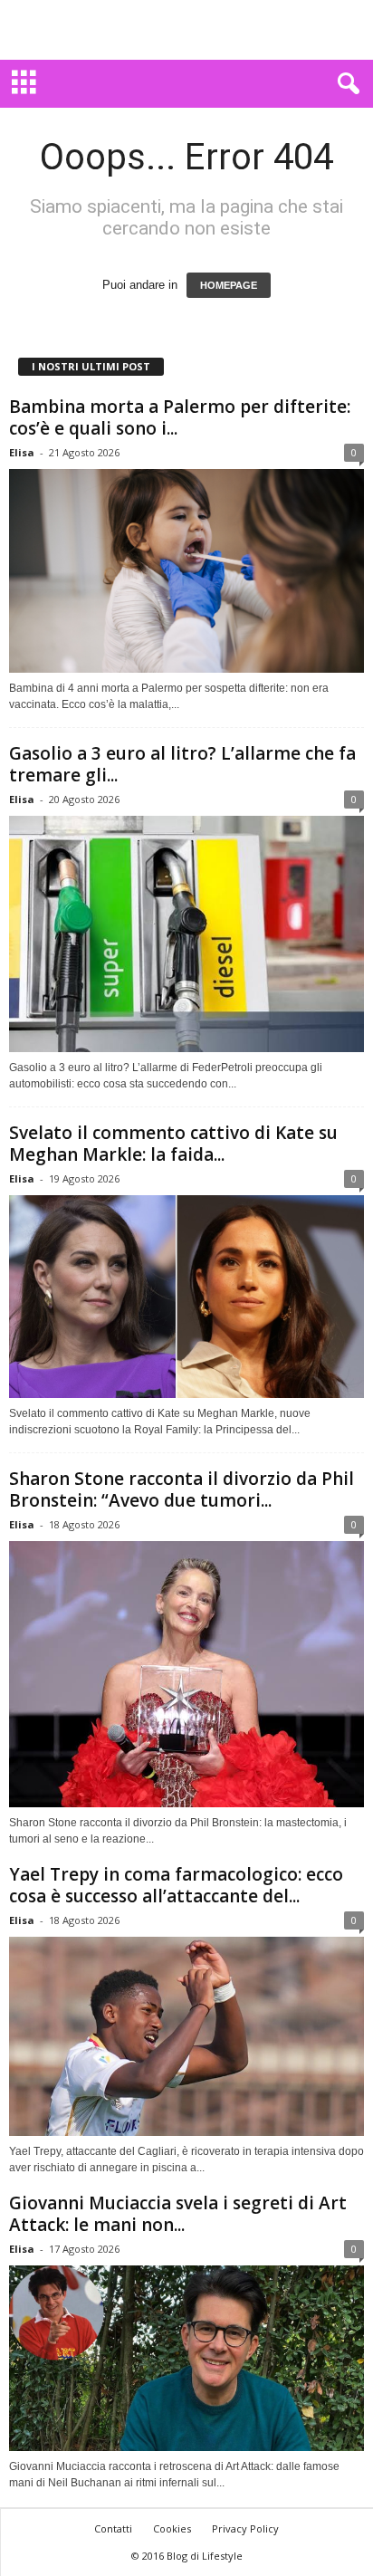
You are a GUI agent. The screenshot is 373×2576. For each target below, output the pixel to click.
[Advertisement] (186, 30)
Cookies (172, 2528)
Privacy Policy (245, 2528)
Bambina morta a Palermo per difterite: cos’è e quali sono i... (180, 417)
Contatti (113, 2528)
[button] (345, 84)
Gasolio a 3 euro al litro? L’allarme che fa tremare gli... (182, 764)
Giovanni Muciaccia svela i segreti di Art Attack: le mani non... (178, 2214)
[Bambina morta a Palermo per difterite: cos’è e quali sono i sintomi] (186, 571)
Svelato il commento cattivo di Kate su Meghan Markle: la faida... (173, 1144)
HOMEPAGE (229, 285)
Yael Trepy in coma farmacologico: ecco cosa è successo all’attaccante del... (176, 1885)
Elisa (22, 452)
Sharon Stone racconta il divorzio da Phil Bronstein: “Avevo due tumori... (182, 1489)
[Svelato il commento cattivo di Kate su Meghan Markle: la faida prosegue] (186, 1297)
